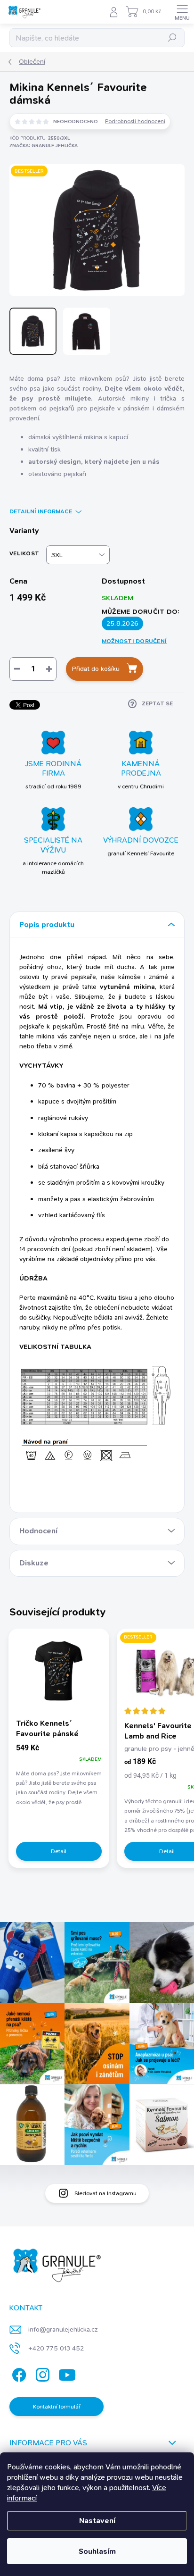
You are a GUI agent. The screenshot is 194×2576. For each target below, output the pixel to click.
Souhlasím (97, 2551)
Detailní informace (41, 511)
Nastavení (97, 2521)
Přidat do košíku (96, 669)
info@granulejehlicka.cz (63, 2329)
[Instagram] (41, 2373)
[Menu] (182, 12)
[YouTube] (67, 2373)
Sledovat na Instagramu (105, 2193)
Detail (59, 1851)
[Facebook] (18, 2373)
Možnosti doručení (134, 641)
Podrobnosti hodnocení (135, 121)
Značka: (44, 146)
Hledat (172, 38)
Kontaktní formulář (57, 2407)
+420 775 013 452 (56, 2348)
